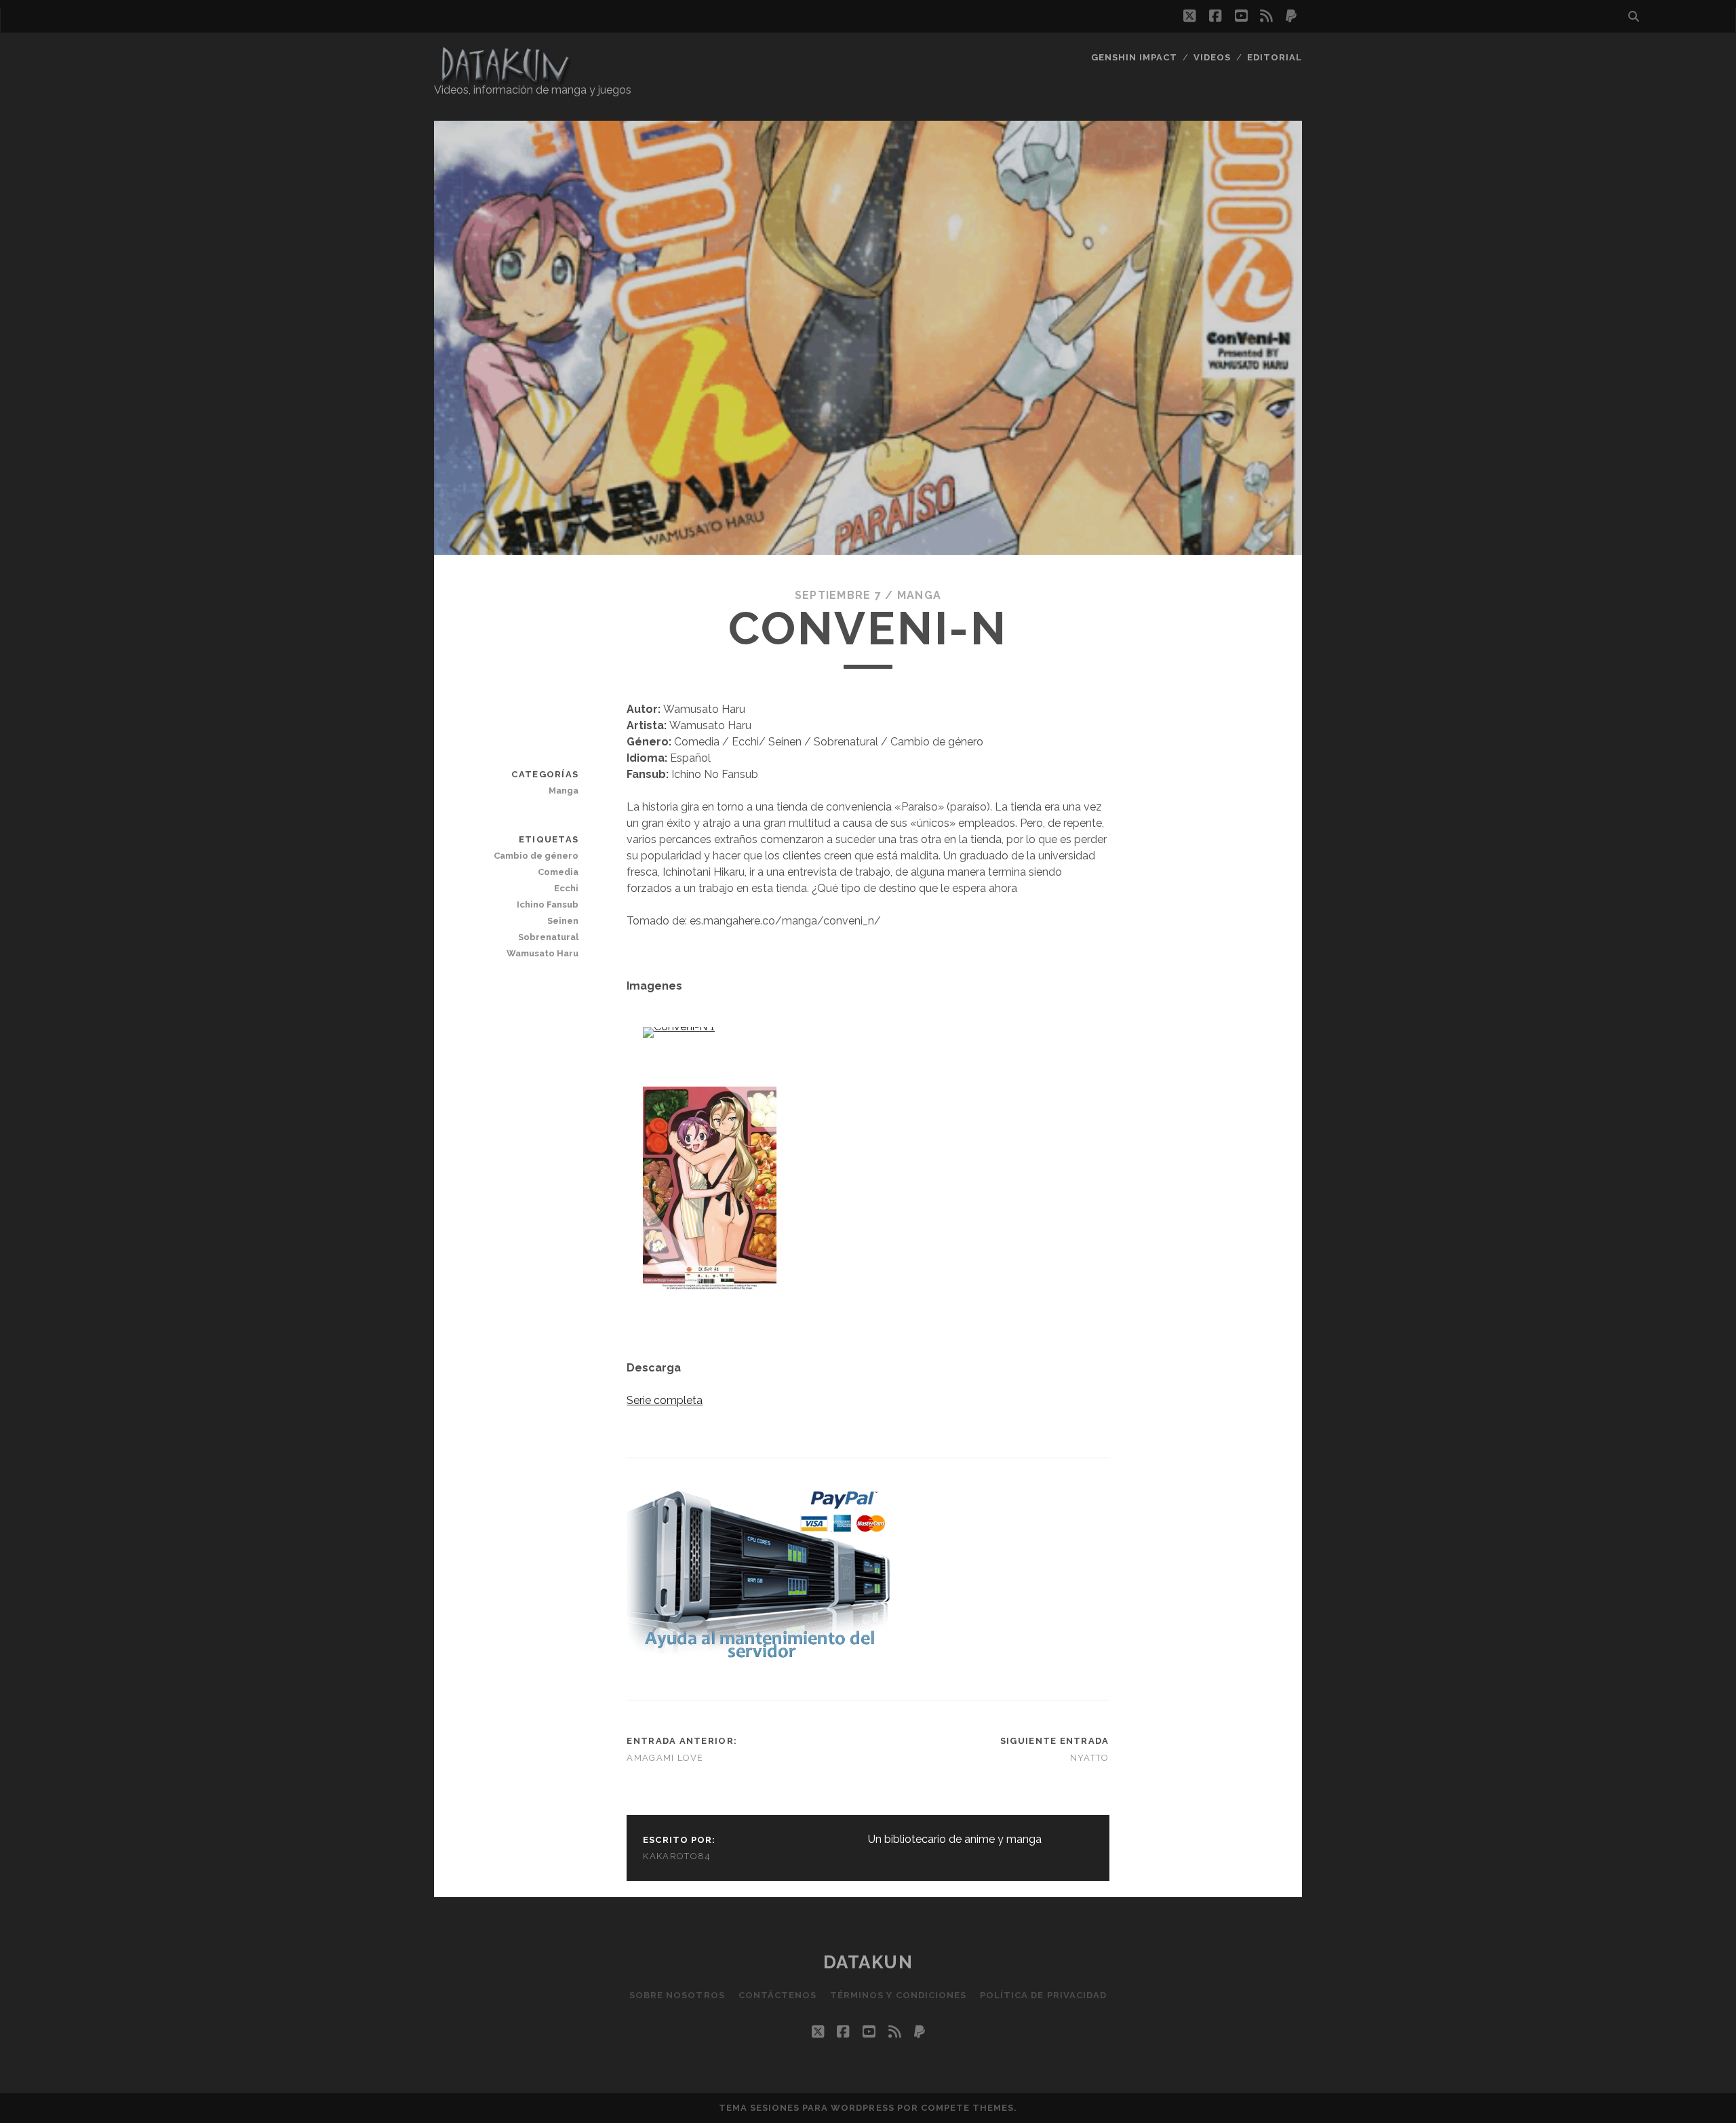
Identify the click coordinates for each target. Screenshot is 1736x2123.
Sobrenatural (548, 937)
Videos (1212, 57)
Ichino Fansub (548, 904)
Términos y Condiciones (898, 1995)
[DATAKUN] (505, 79)
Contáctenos (777, 1995)
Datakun (868, 1962)
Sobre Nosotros (677, 1995)
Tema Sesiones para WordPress (807, 2108)
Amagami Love (665, 1758)
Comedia (558, 872)
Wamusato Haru (542, 953)
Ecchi (566, 888)
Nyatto (1090, 1758)
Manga (919, 595)
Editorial (1275, 57)
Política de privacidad (1043, 1995)
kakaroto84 (677, 1856)
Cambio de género (536, 856)
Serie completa (665, 1400)
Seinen (563, 921)
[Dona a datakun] (758, 1659)
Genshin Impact (1135, 57)
